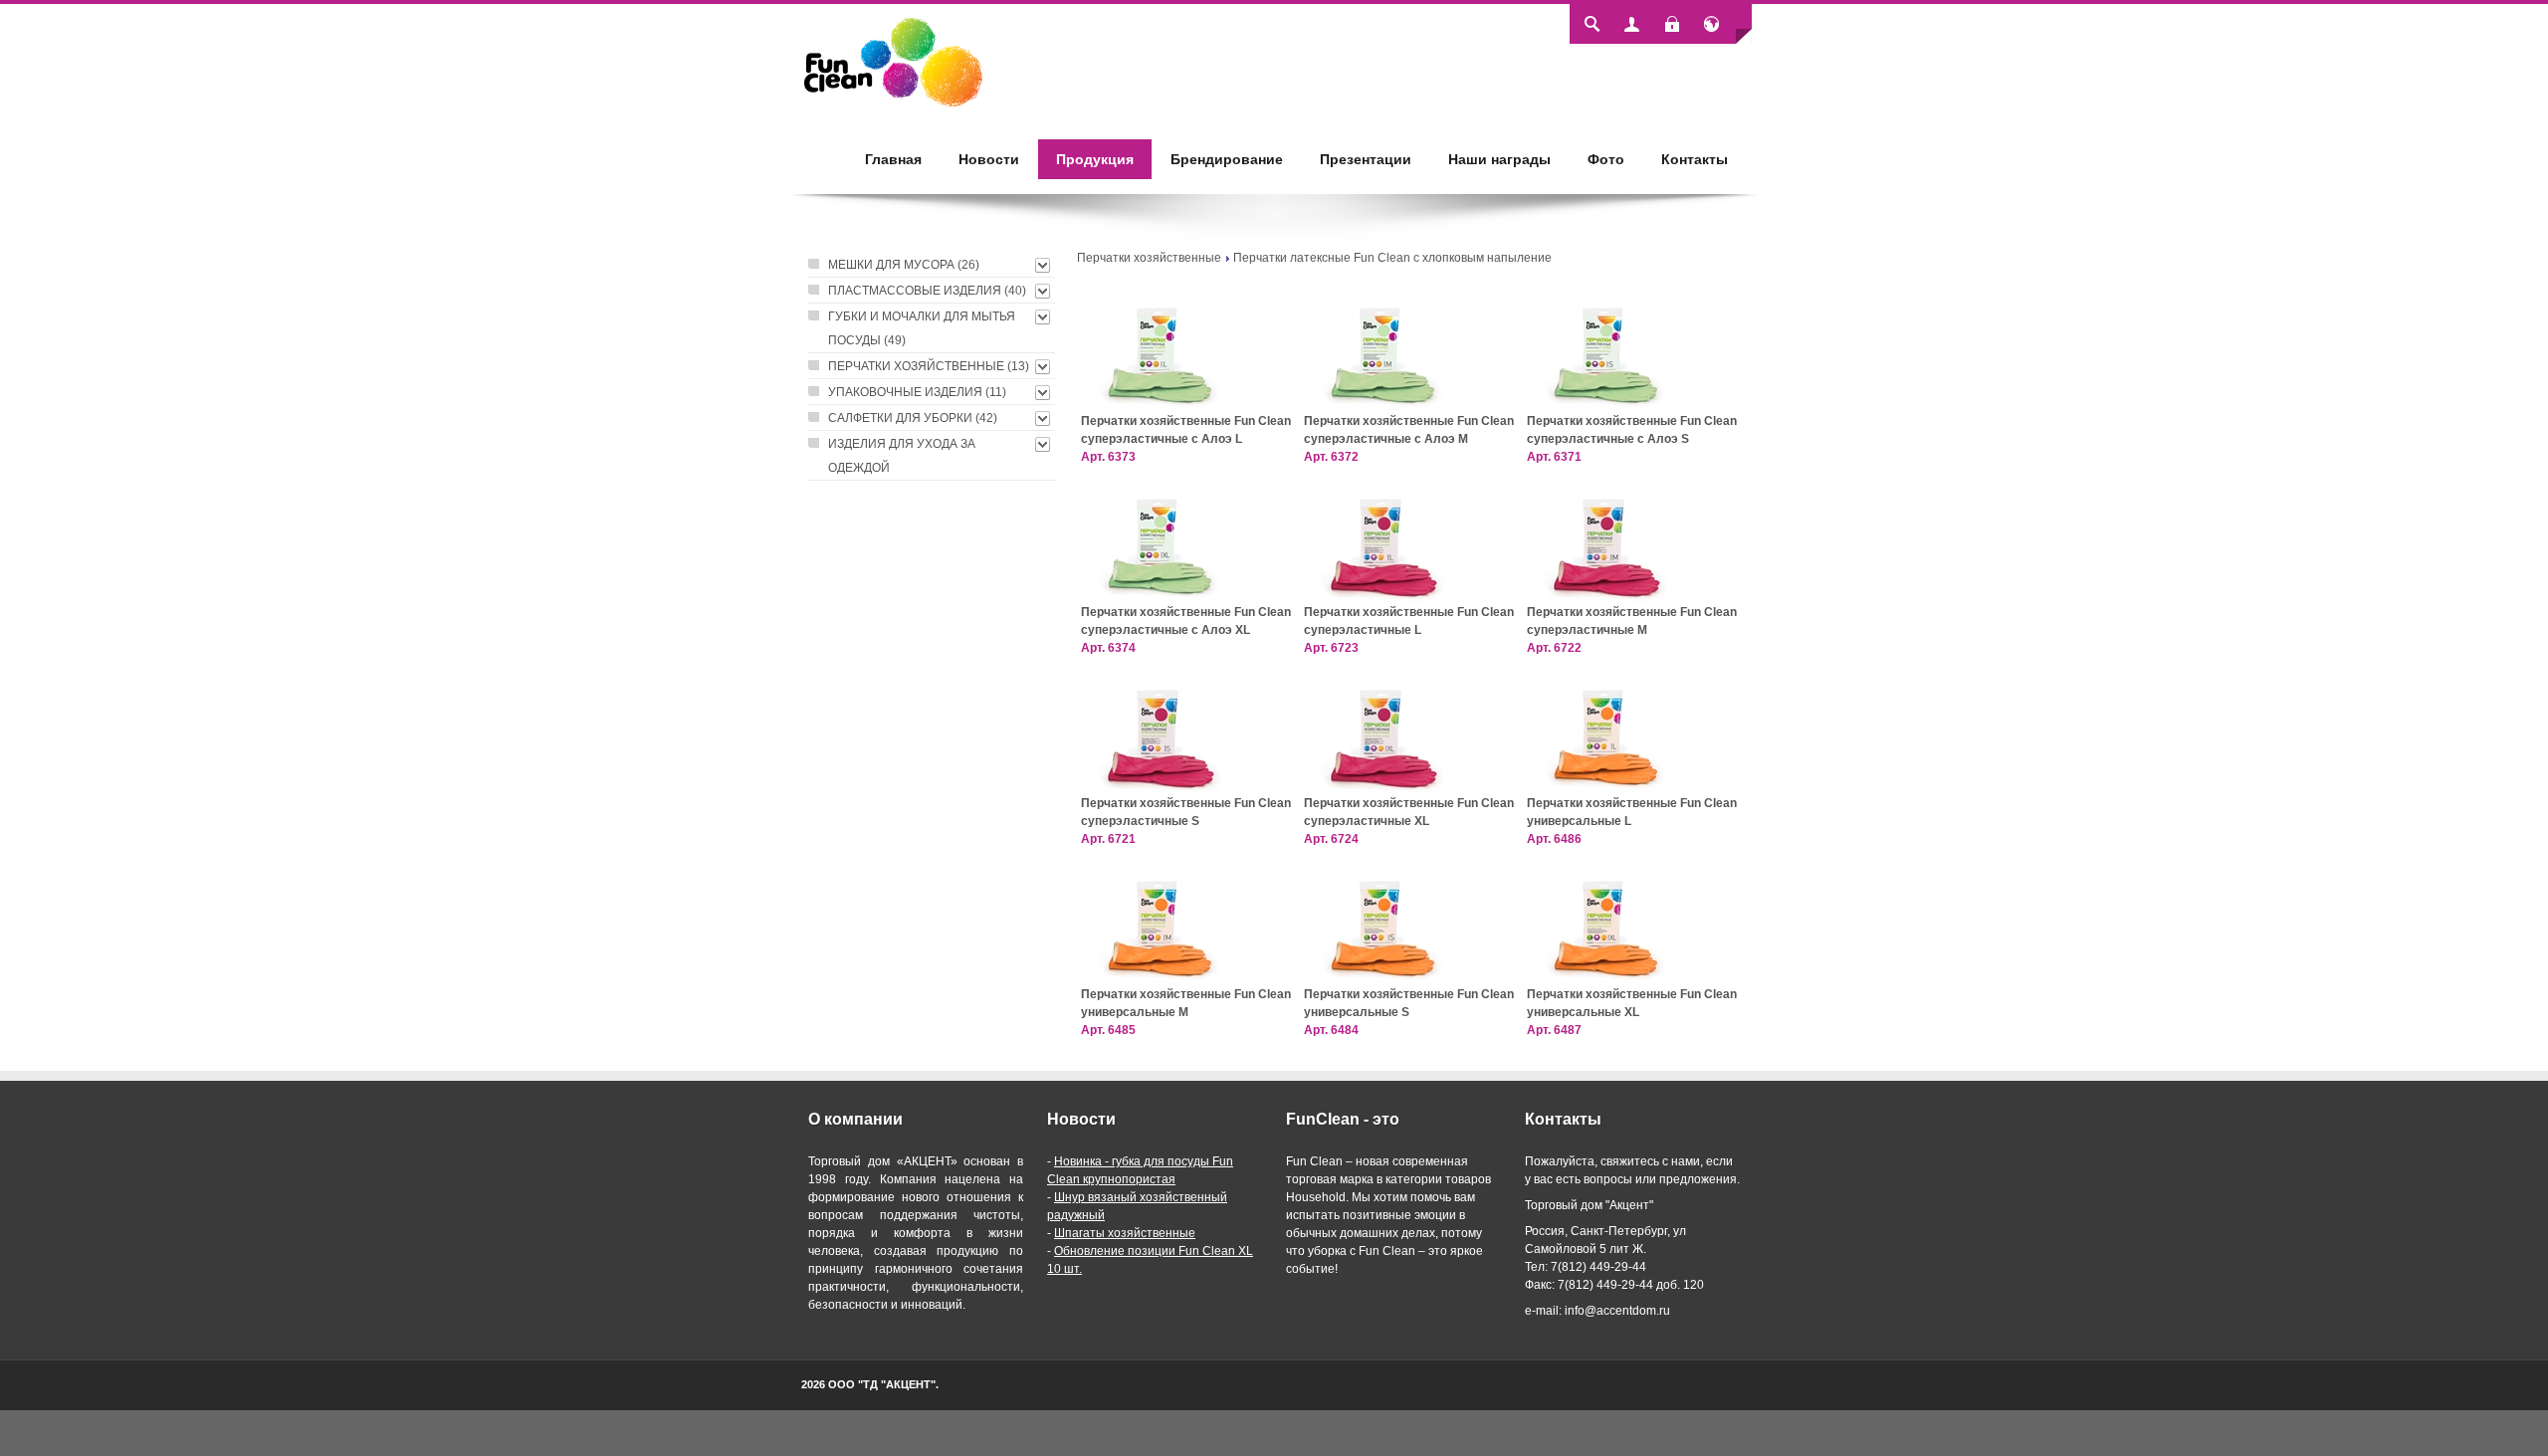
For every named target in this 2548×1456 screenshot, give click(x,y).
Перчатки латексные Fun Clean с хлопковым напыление (1392, 258)
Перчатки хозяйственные (1149, 258)
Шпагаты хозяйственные (1125, 1233)
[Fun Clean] (894, 62)
